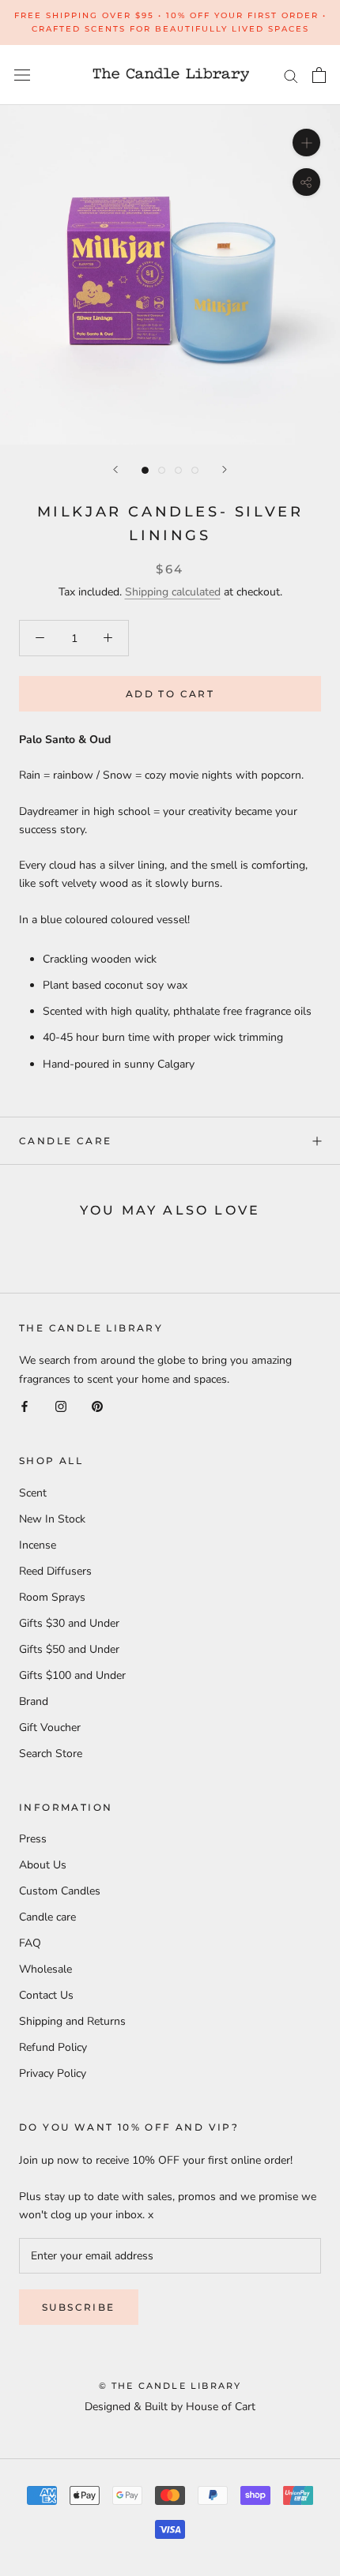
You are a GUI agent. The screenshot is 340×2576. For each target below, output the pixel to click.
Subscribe (79, 2307)
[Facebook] (25, 1406)
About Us (43, 1865)
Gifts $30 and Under (69, 1623)
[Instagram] (61, 1406)
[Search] (291, 75)
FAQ (30, 1943)
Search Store (51, 1754)
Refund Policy (53, 2047)
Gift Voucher (50, 1727)
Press (33, 1839)
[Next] (225, 469)
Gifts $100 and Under (72, 1675)
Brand (34, 1701)
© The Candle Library (170, 2386)
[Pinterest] (97, 1406)
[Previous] (115, 469)
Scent (33, 1493)
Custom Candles (60, 1891)
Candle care (65, 1141)
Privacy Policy (53, 2073)
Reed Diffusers (55, 1571)
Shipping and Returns (72, 2021)
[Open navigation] (22, 75)
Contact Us (46, 1995)
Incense (38, 1545)
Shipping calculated (173, 592)
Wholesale (45, 1969)
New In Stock (52, 1519)
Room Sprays (52, 1597)
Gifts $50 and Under (69, 1649)
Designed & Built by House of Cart (170, 2407)
